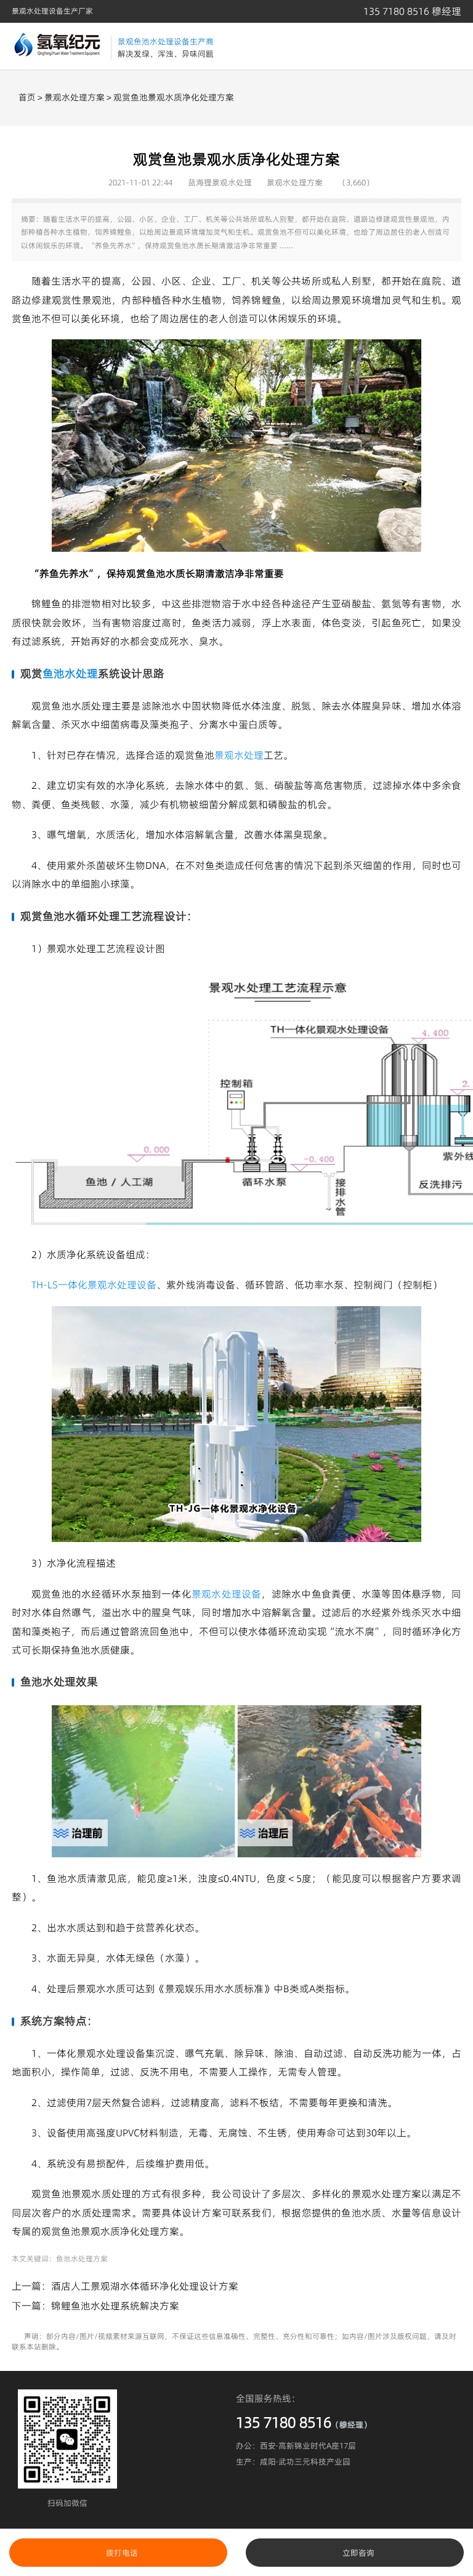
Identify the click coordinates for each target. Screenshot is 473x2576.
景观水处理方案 (75, 97)
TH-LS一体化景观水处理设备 (94, 1285)
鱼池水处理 (70, 673)
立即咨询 (358, 2553)
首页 (27, 97)
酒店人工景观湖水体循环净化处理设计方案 (145, 2286)
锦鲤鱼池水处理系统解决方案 (115, 2306)
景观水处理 (239, 755)
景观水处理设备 (227, 1594)
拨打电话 (122, 2553)
